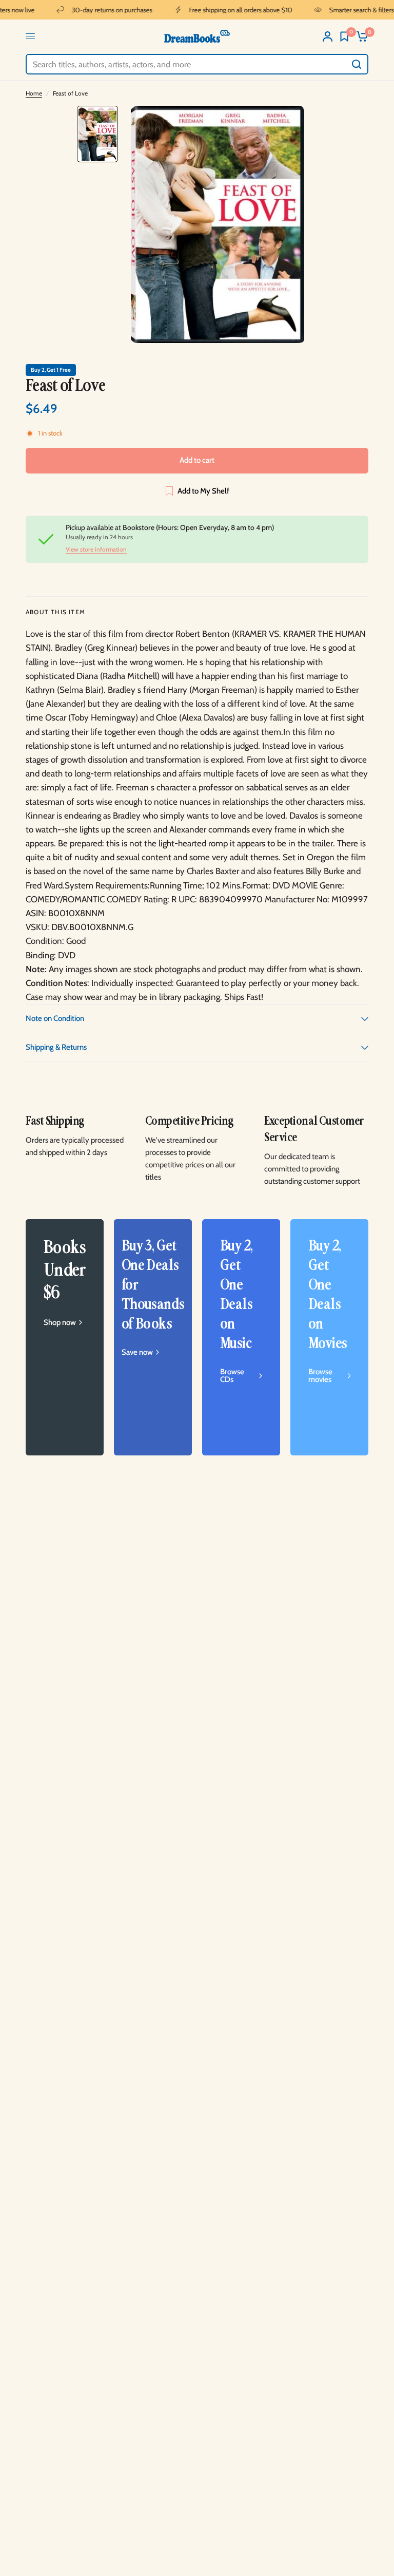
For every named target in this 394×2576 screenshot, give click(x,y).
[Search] (357, 64)
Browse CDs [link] (232, 1376)
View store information (96, 550)
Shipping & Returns (56, 1047)
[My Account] (328, 36)
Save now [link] (137, 1352)
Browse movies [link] (320, 1376)
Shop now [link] (60, 1323)
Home (34, 93)
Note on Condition (55, 1018)
